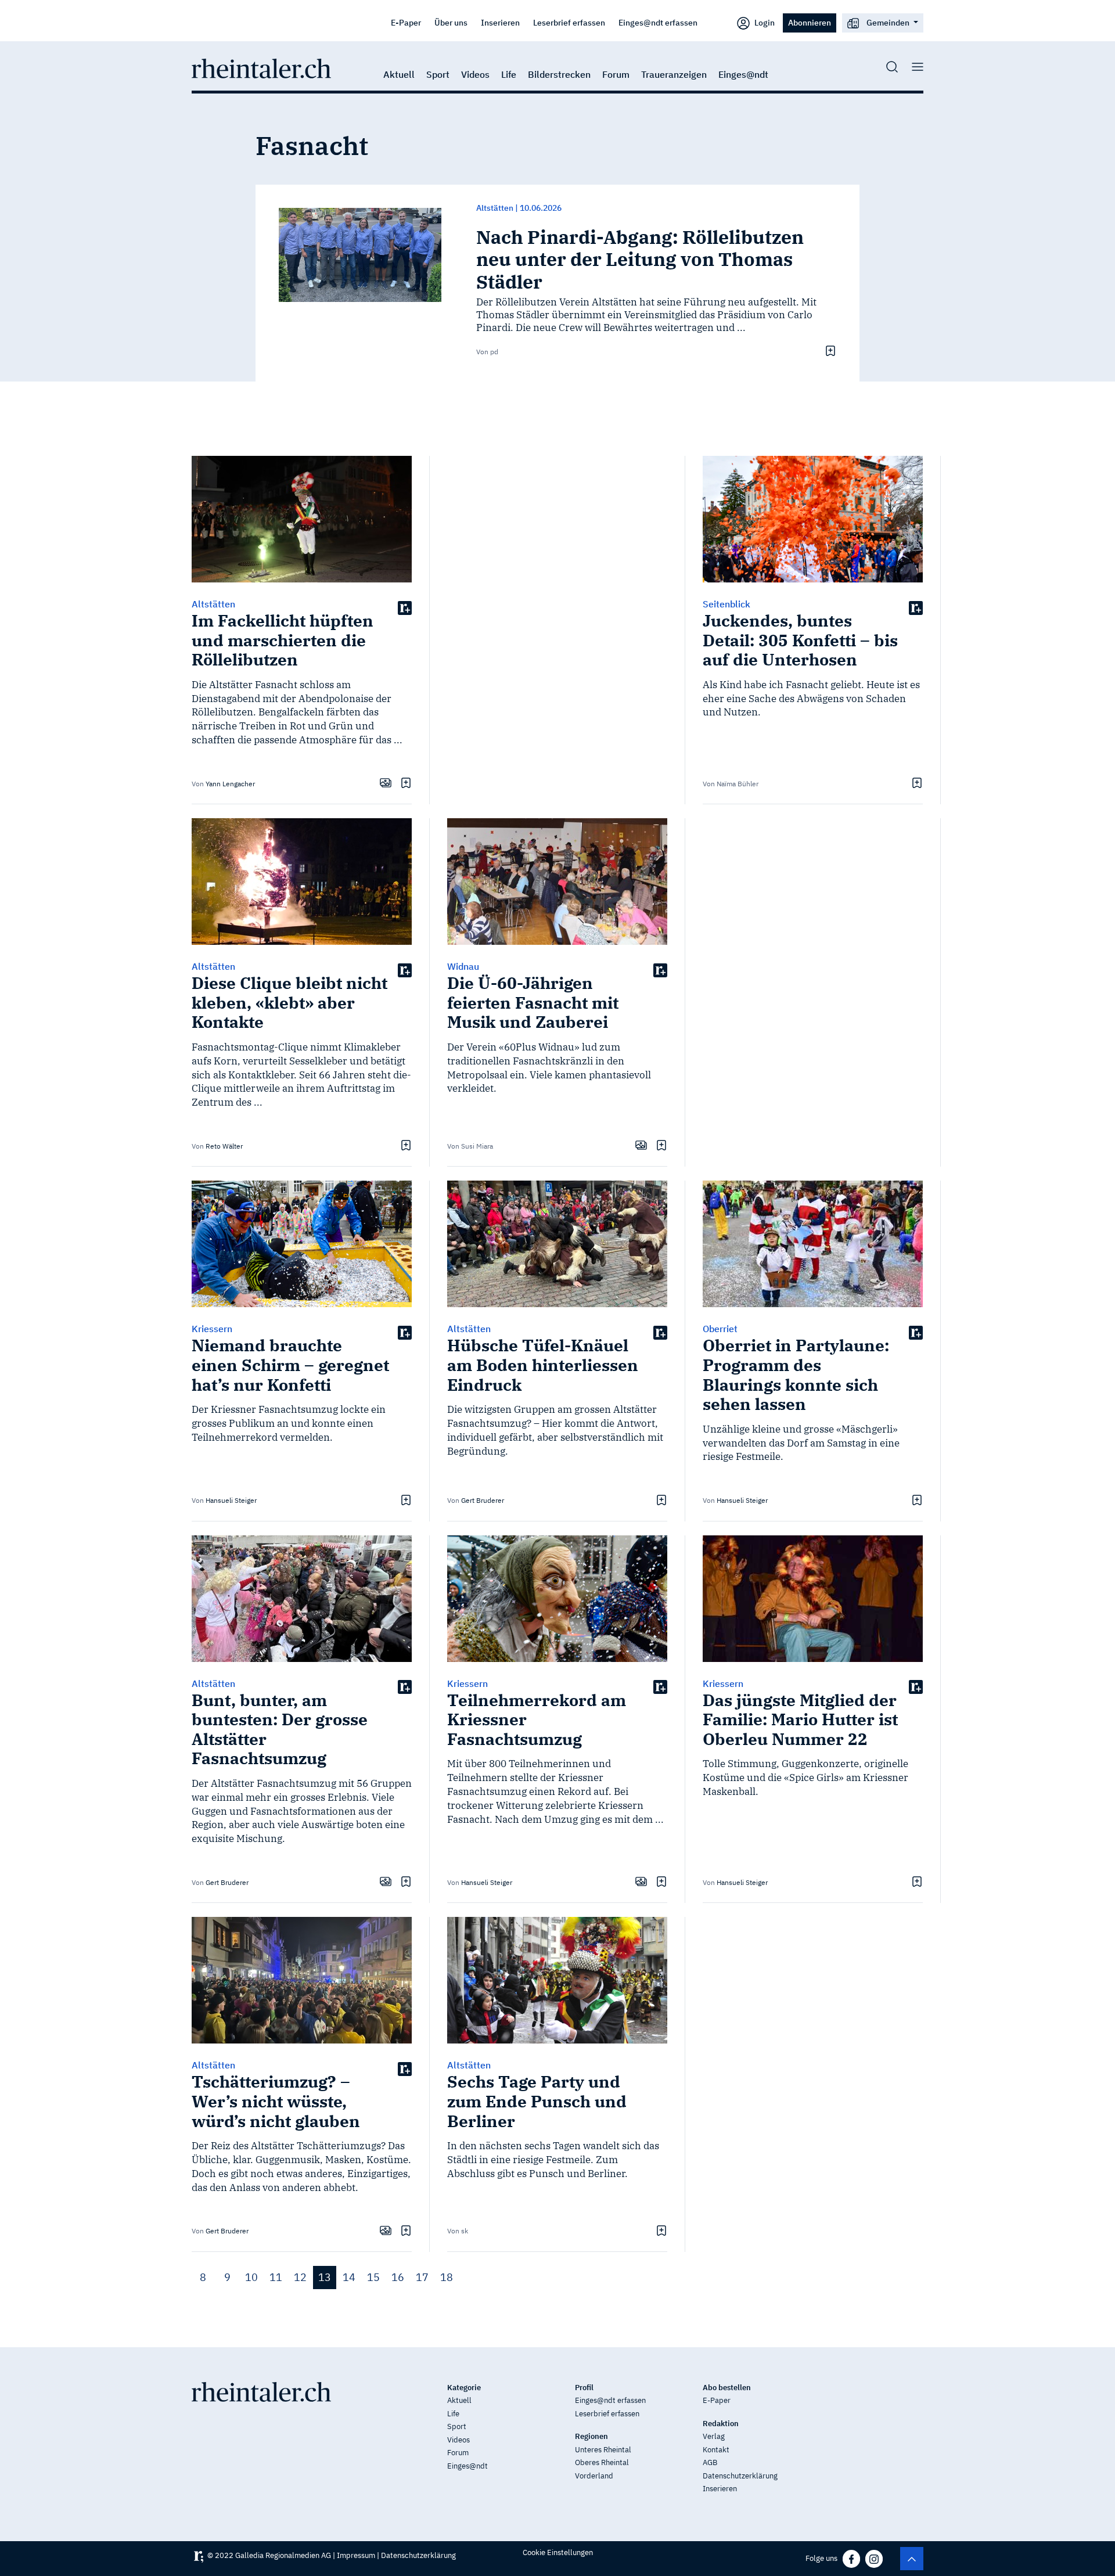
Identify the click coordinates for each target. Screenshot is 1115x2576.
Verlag (714, 2436)
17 (422, 2277)
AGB (710, 2462)
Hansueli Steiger (231, 1500)
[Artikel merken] (829, 351)
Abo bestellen (727, 2388)
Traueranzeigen (674, 74)
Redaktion (721, 2424)
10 (251, 2277)
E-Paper (406, 22)
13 (325, 2277)
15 (373, 2277)
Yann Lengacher (230, 784)
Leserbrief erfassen (569, 22)
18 (447, 2277)
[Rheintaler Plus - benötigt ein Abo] (405, 607)
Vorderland (594, 2476)
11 (276, 2277)
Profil (584, 2388)
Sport (438, 74)
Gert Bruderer (483, 1500)
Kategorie (464, 2388)
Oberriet (720, 1329)
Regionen (591, 2436)
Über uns (451, 22)
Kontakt (716, 2450)
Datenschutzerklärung (740, 2476)
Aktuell (399, 74)
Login (764, 22)
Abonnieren (810, 22)
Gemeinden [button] (888, 22)
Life (509, 74)
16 (398, 2277)
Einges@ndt (743, 74)
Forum (616, 74)
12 (300, 2277)
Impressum (356, 2555)
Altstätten (495, 208)
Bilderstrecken (559, 74)
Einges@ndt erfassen (658, 22)
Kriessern (212, 1329)
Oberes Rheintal (602, 2462)
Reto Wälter (224, 1146)
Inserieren (500, 22)
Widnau (463, 966)
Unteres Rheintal (603, 2450)
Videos (475, 74)
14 (349, 2277)
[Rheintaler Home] (261, 67)
